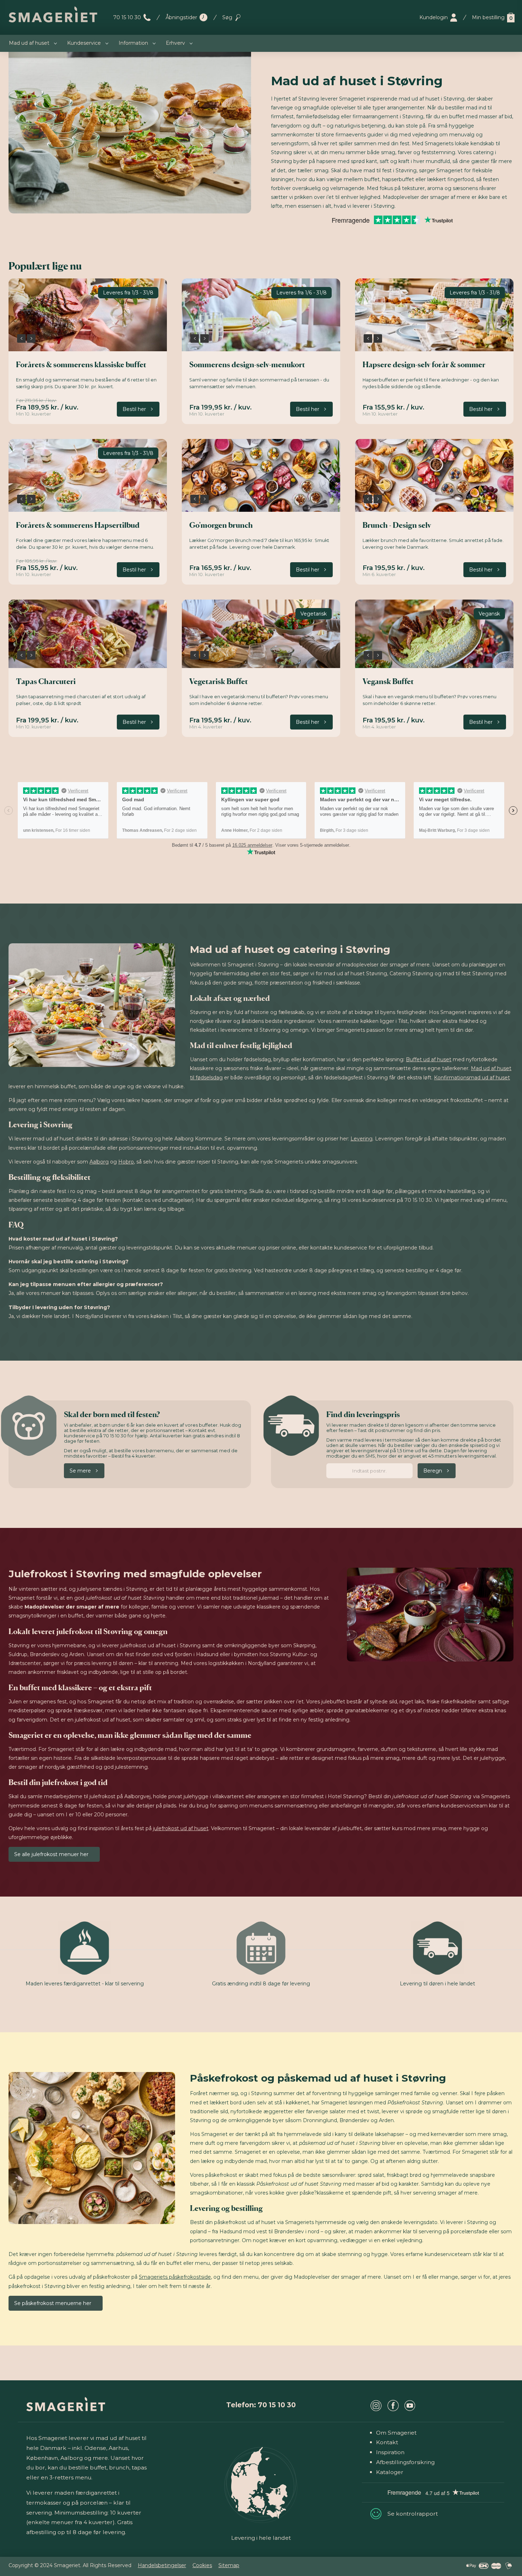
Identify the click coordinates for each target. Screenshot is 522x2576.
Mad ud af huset (29, 43)
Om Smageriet (396, 2433)
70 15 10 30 (127, 17)
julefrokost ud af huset (181, 1828)
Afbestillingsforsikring (405, 2462)
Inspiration (390, 2452)
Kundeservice (84, 43)
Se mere (80, 1471)
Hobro (126, 1162)
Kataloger (390, 2472)
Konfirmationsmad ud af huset (472, 1078)
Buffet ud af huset (429, 1059)
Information (133, 43)
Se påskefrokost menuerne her (53, 2303)
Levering (361, 1139)
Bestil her (134, 409)
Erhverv (175, 43)
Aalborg (99, 1162)
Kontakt (387, 2442)
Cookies (202, 2565)
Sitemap (229, 2565)
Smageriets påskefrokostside (175, 2277)
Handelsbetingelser (162, 2565)
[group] (88, 315)
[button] (21, 338)
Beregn (433, 1471)
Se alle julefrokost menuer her (51, 1854)
